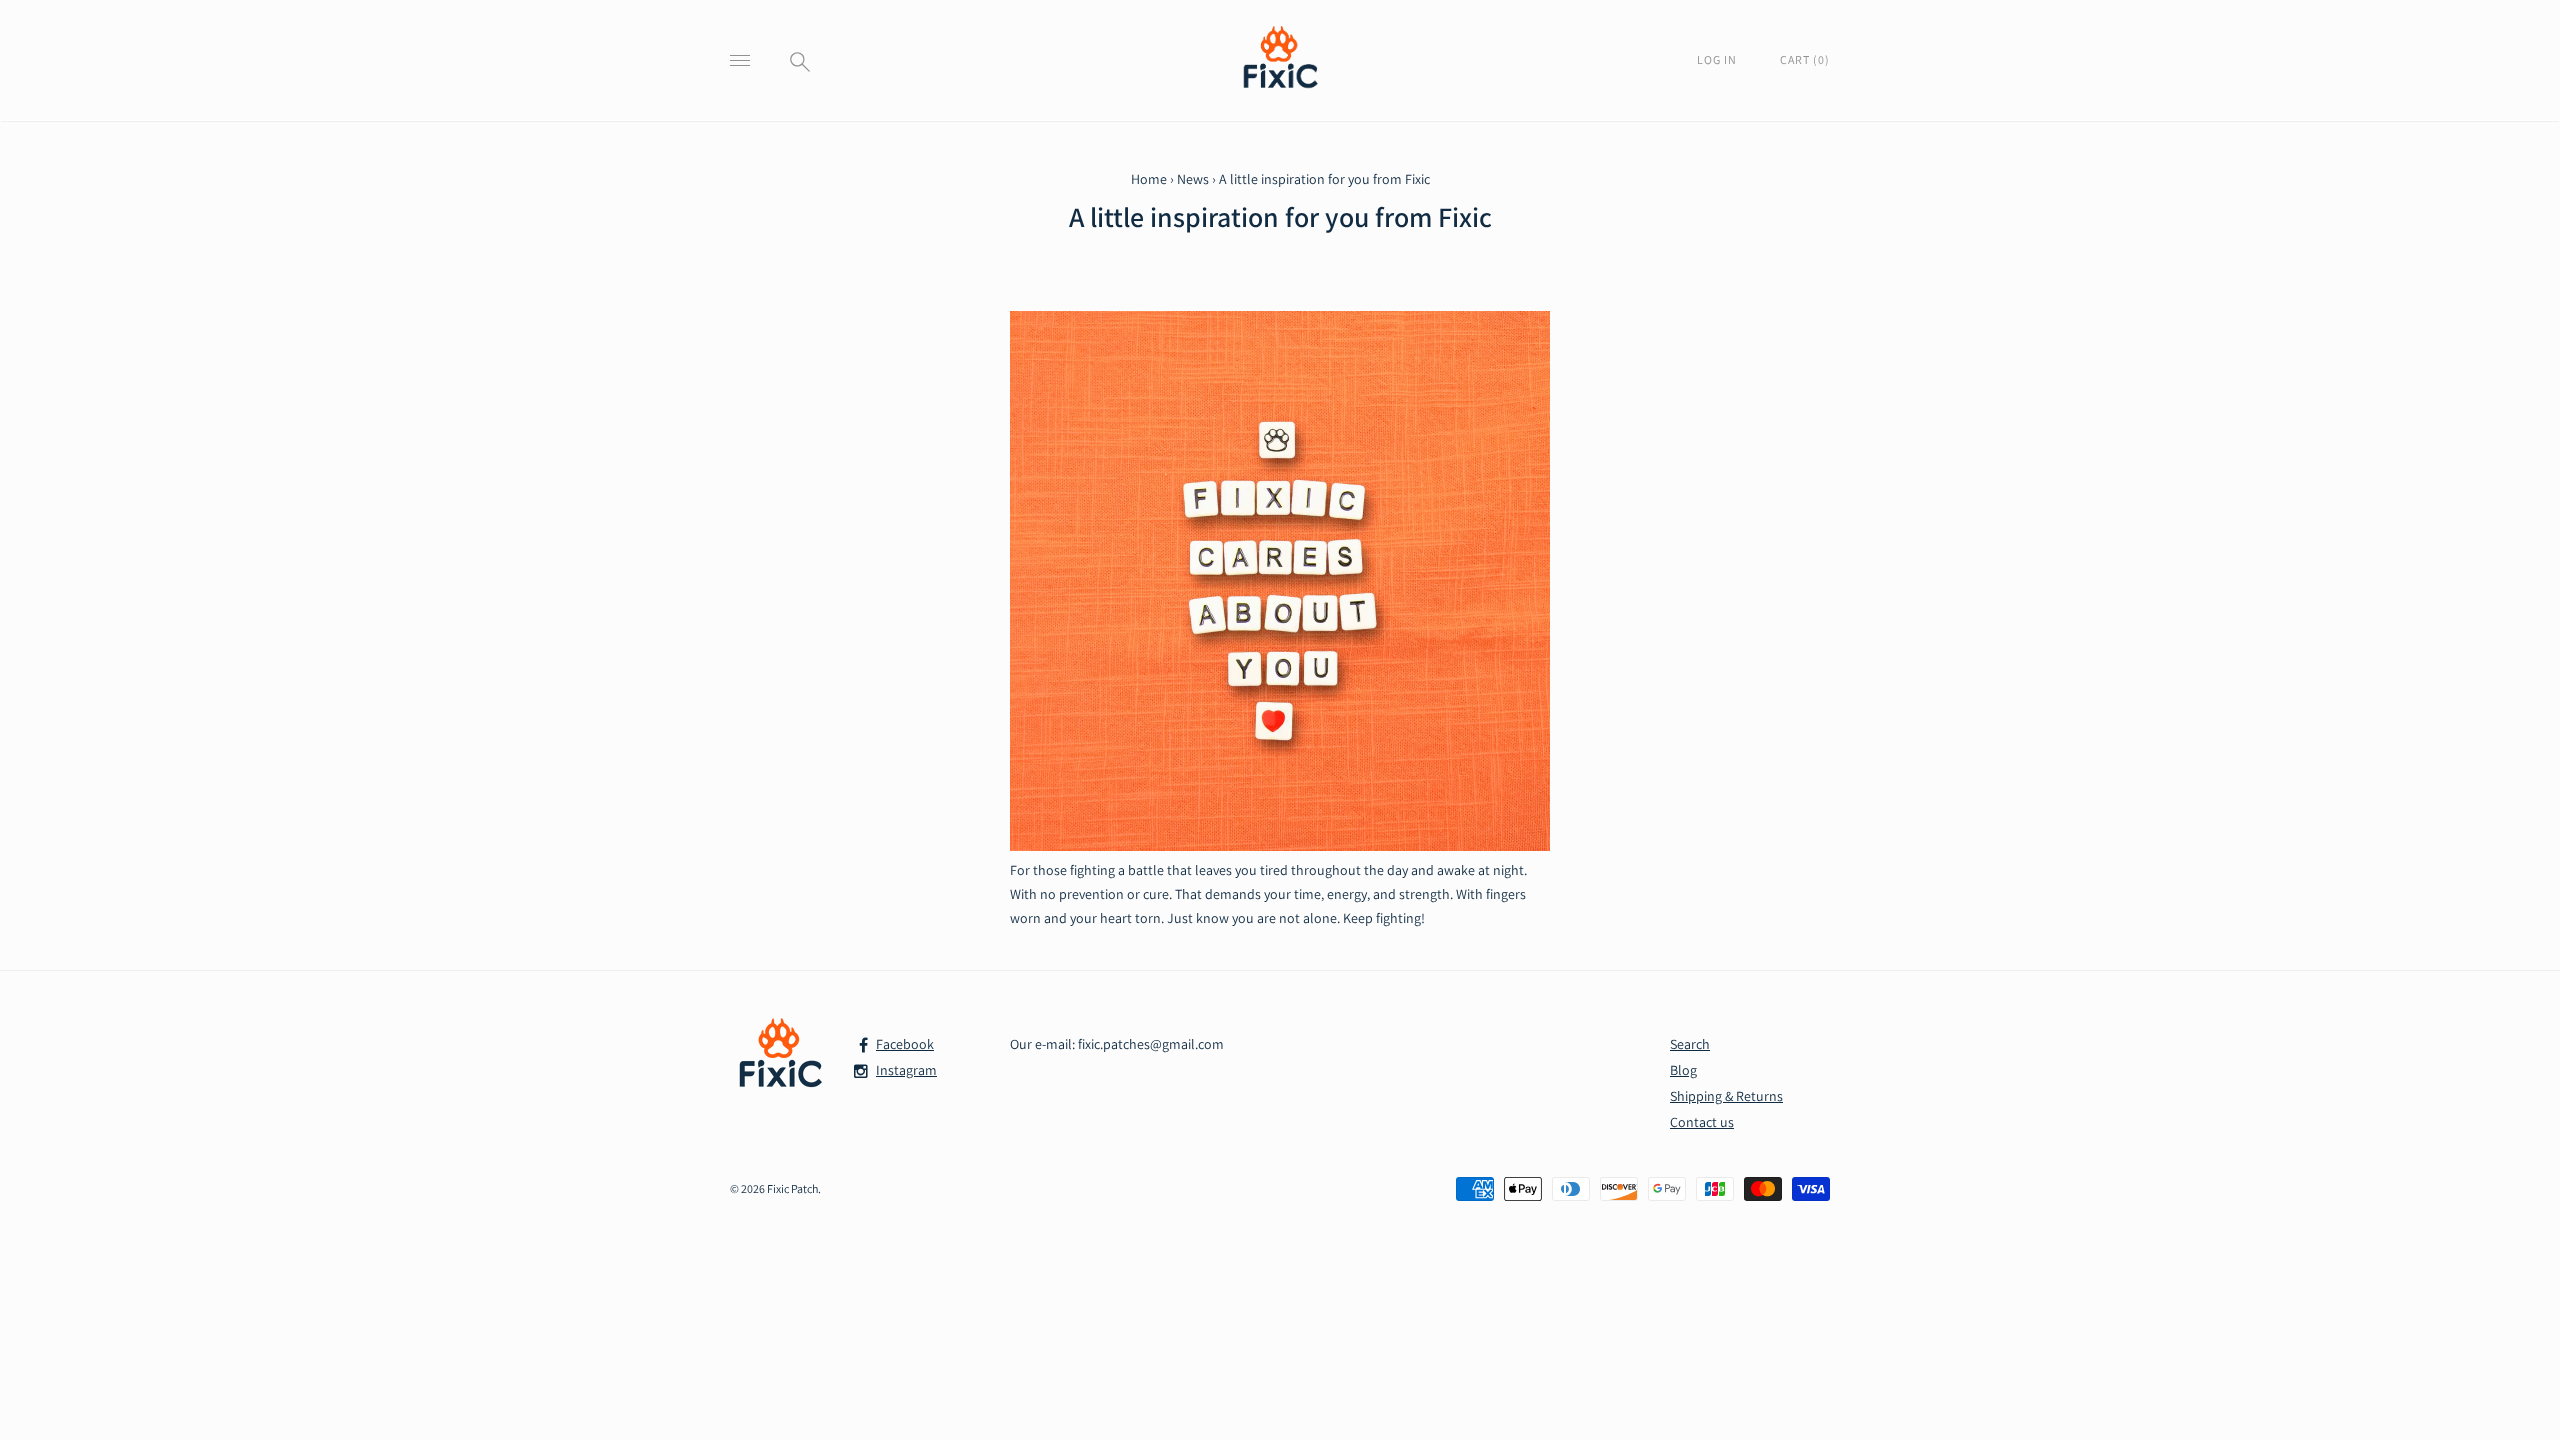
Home (1149, 179)
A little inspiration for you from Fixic (1280, 217)
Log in (1718, 59)
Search (1690, 1044)
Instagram (906, 1070)
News (1193, 179)
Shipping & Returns (1726, 1096)
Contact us (1702, 1122)
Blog (1683, 1070)
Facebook (905, 1044)
